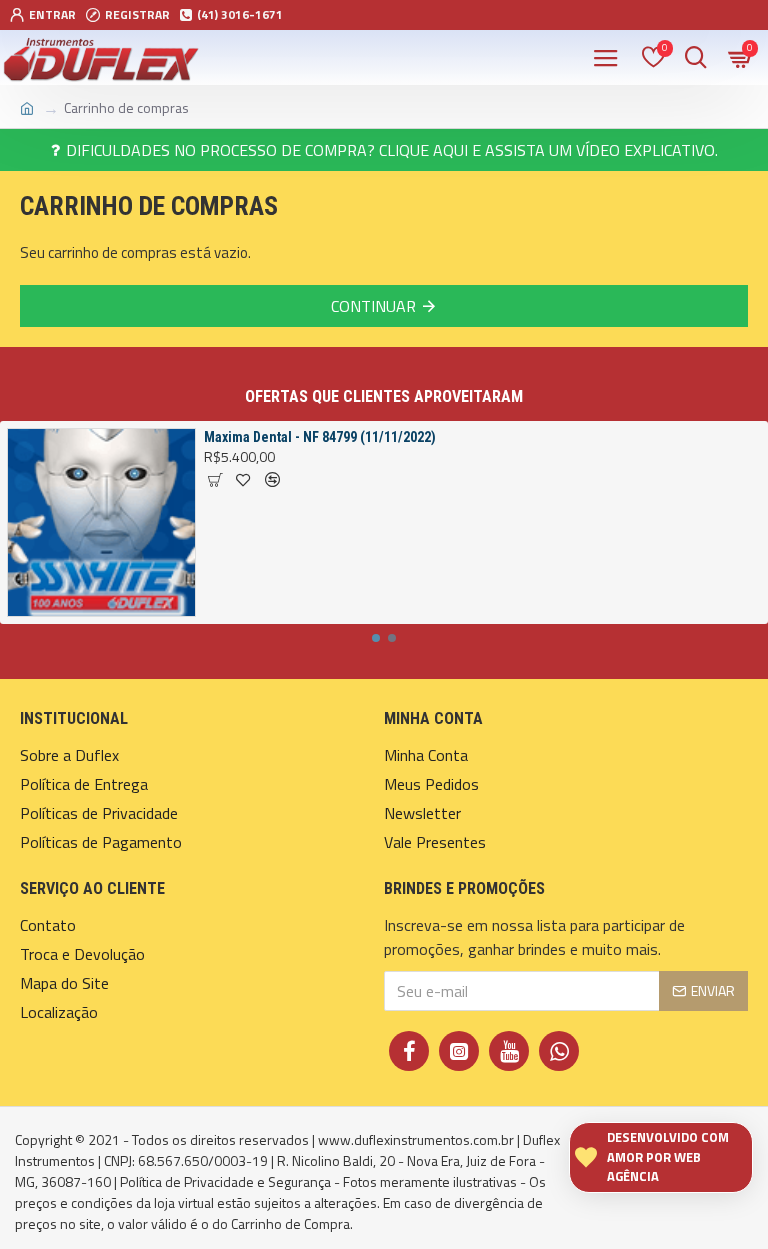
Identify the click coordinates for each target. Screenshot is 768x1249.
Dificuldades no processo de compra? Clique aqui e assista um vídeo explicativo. (392, 150)
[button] (376, 638)
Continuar (373, 306)
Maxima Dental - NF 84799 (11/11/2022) (320, 437)
